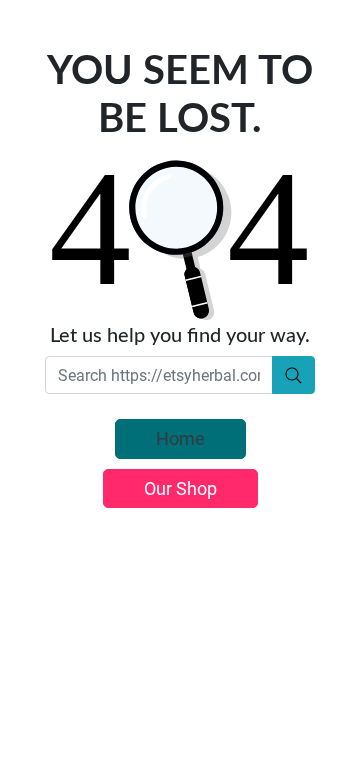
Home (180, 438)
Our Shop (180, 488)
